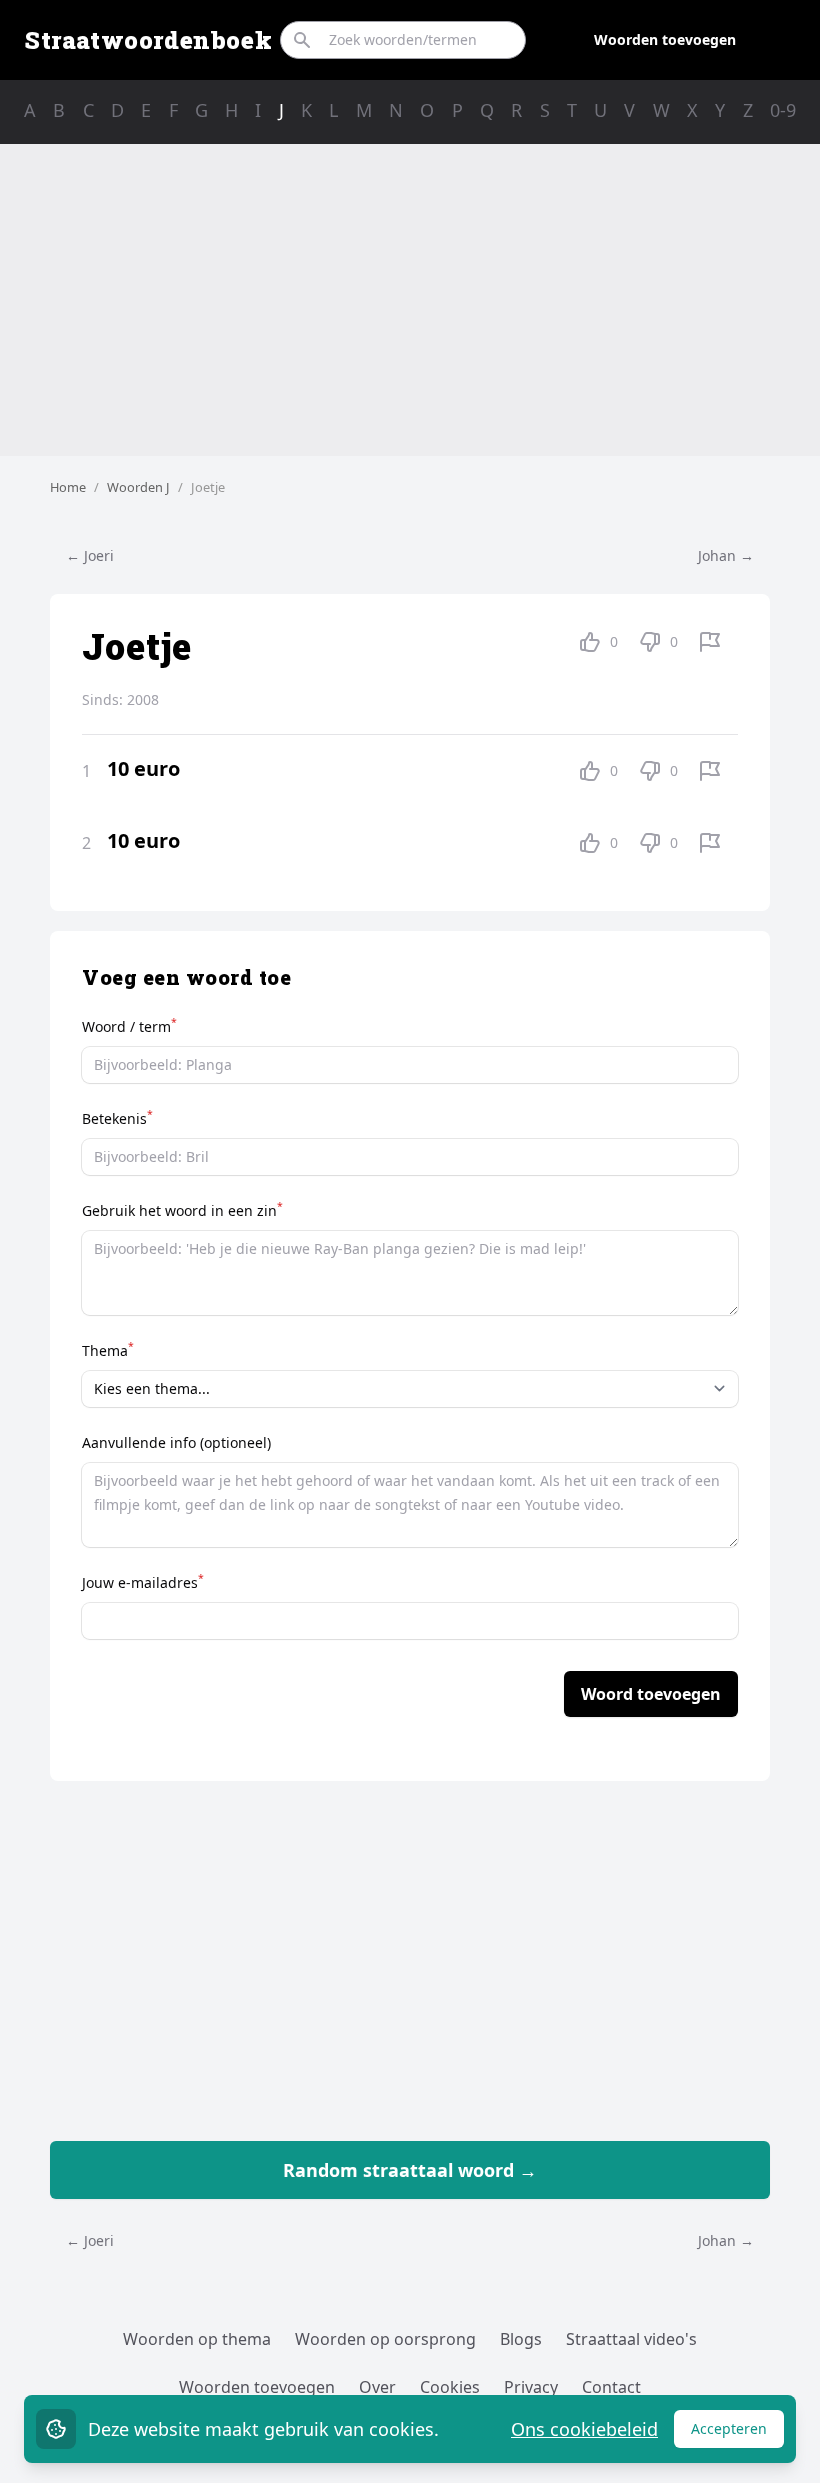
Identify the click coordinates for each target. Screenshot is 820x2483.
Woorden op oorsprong (385, 2339)
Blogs (521, 2339)
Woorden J (138, 487)
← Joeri (90, 555)
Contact (611, 2387)
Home (68, 487)
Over (377, 2387)
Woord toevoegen (651, 1694)
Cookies (450, 2387)
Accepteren (737, 2433)
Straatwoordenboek (148, 40)
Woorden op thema (197, 2339)
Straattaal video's (631, 2339)
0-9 (783, 110)
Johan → (726, 555)
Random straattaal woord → (410, 2170)
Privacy (531, 2387)
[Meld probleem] (710, 642)
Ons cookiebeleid (584, 2429)
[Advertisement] (410, 300)
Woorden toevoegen (665, 39)
